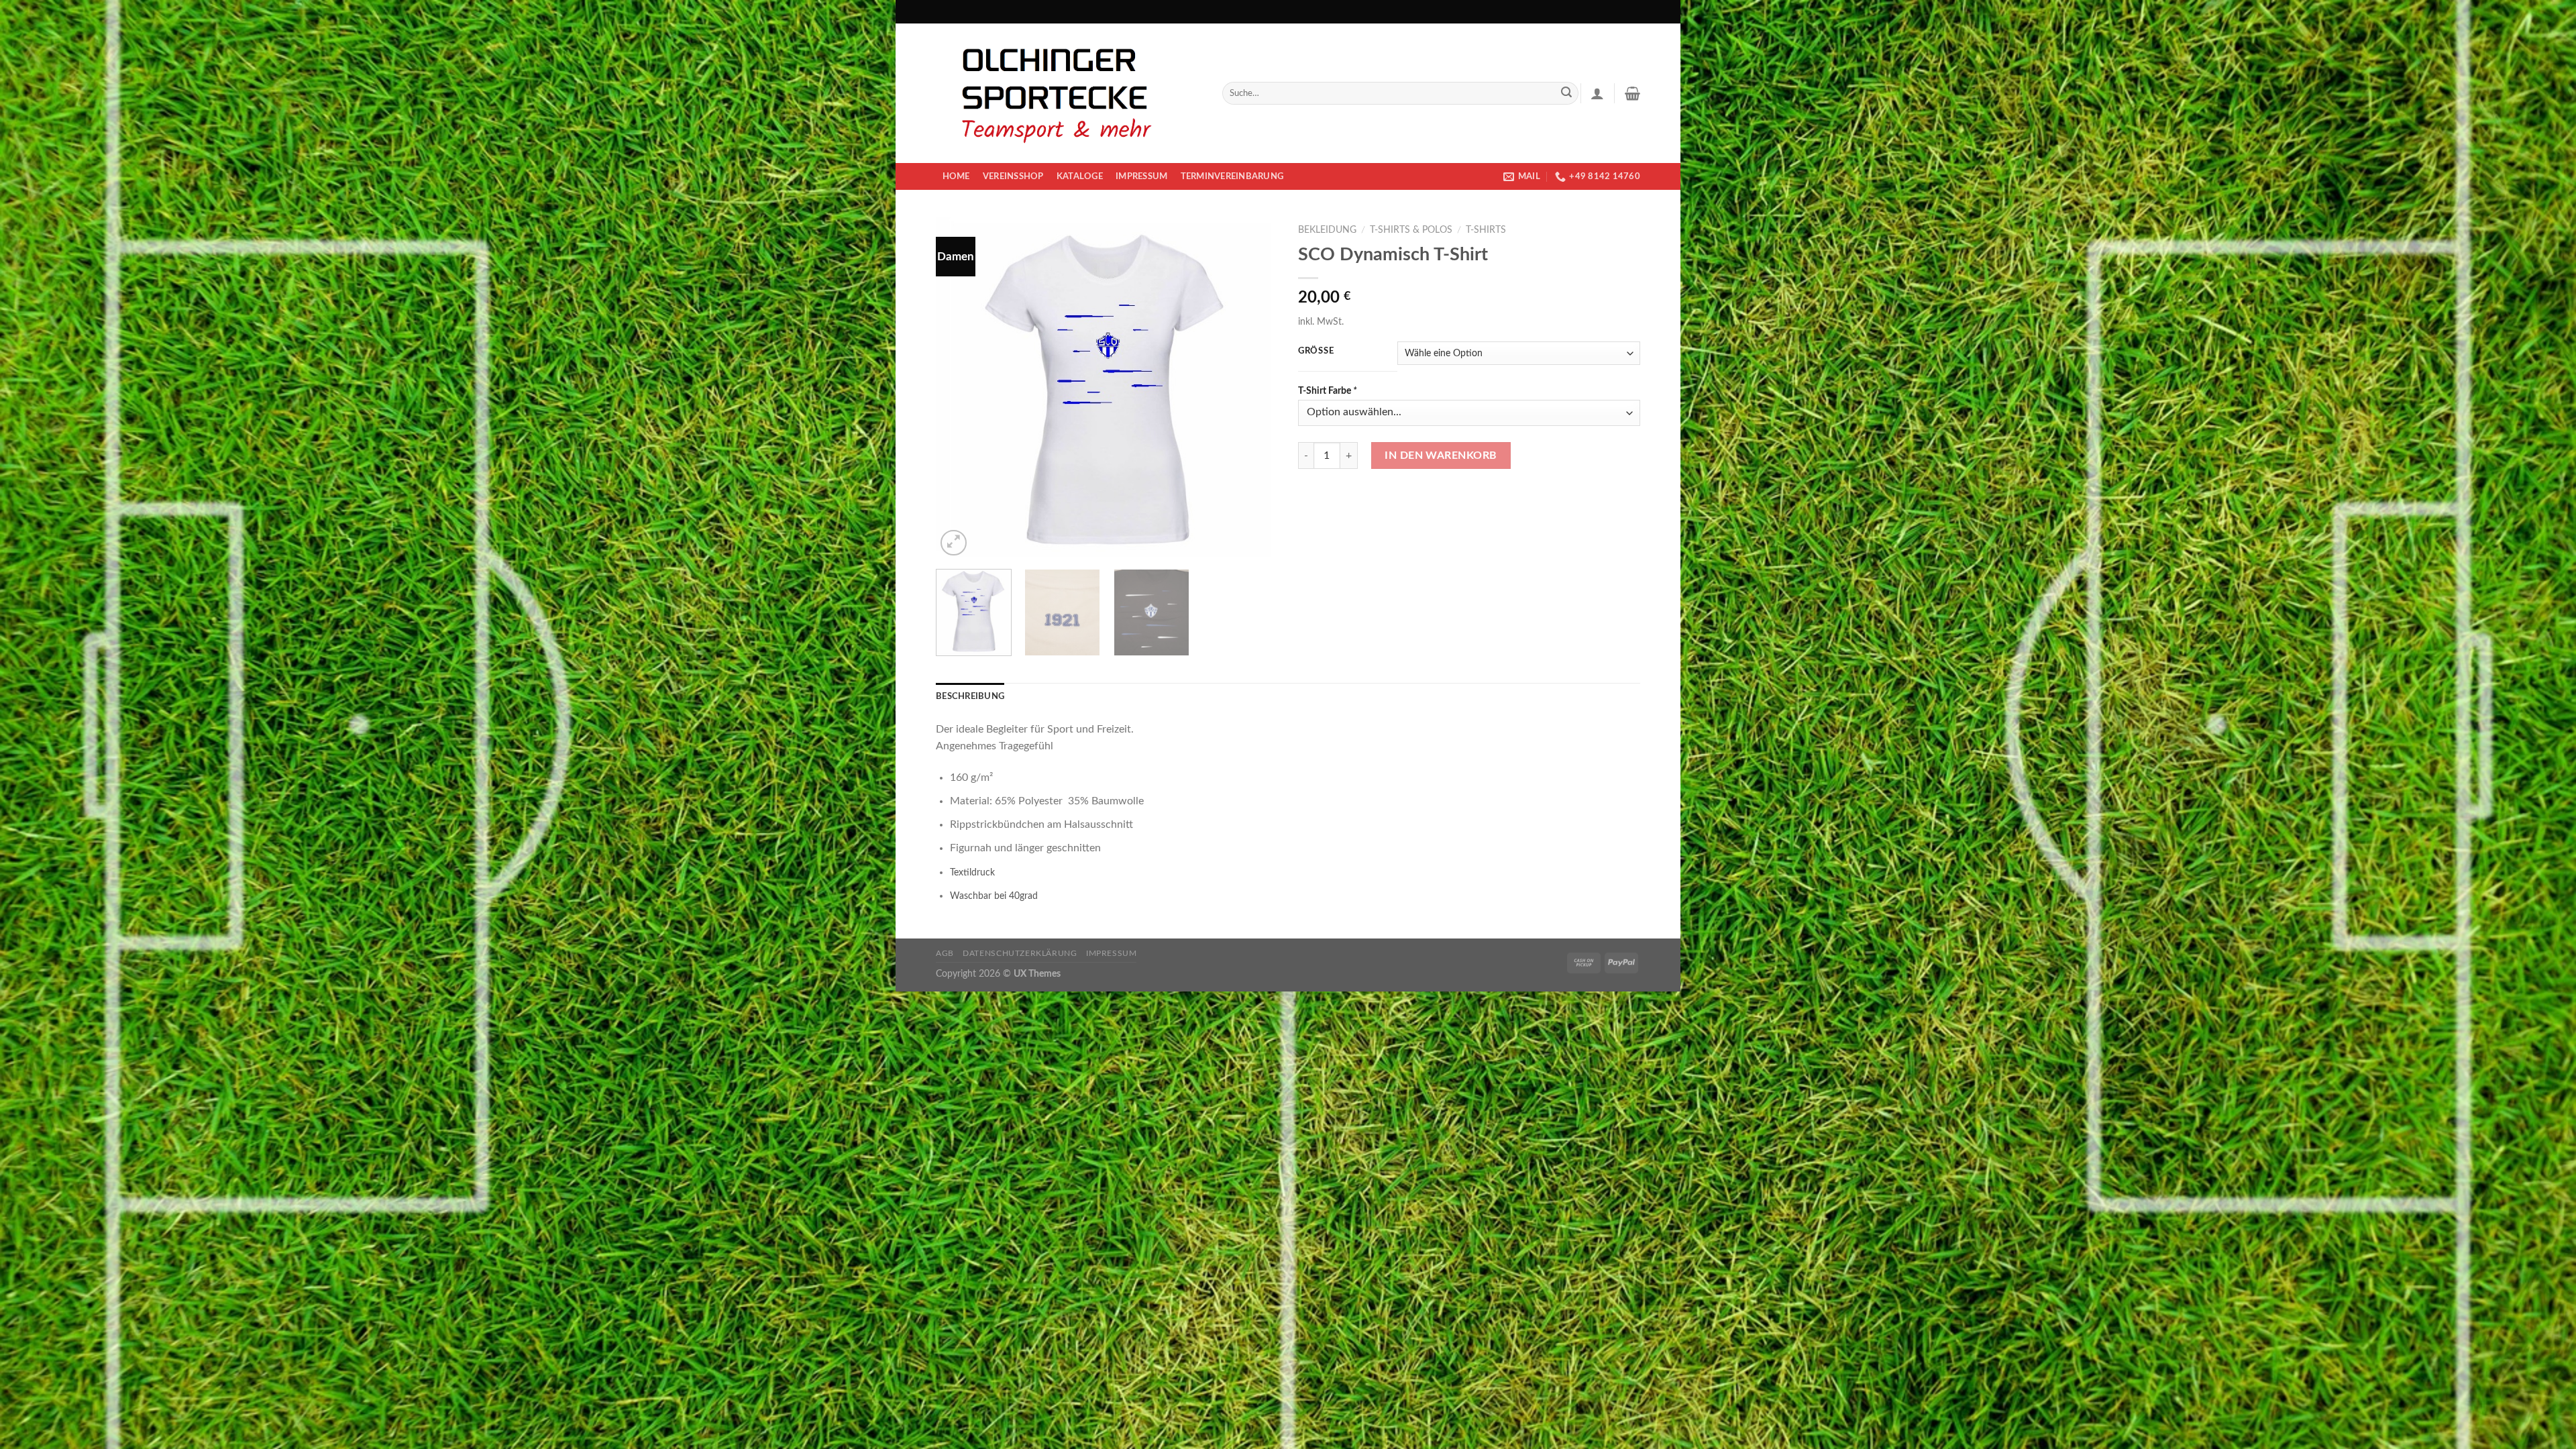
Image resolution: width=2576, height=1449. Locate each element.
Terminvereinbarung (1232, 176)
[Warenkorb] (1632, 93)
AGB (945, 953)
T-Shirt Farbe (1328, 391)
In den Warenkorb (1441, 455)
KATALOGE (1080, 176)
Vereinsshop (1013, 176)
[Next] (1254, 388)
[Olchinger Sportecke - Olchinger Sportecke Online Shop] (1069, 93)
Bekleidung (1327, 230)
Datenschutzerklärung (1020, 953)
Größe (1316, 351)
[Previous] (959, 388)
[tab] (970, 696)
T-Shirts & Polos (1411, 230)
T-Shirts (1486, 230)
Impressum (1141, 176)
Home (956, 176)
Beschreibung (970, 696)
